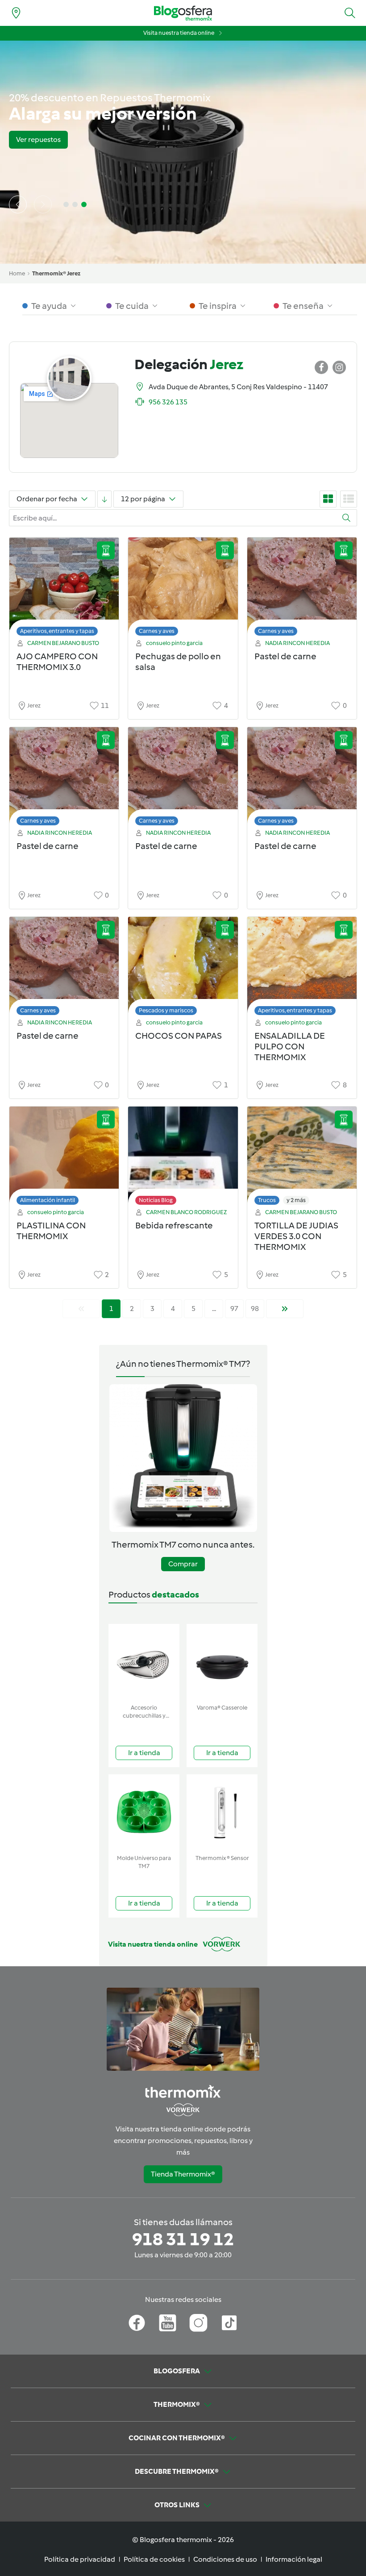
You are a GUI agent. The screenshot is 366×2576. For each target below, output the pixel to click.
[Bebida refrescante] (183, 1158)
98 (255, 1309)
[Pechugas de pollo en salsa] (183, 589)
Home (17, 273)
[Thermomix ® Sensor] (222, 1812)
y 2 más (296, 1200)
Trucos (267, 1200)
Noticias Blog (156, 1200)
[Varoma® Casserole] (222, 1662)
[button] (350, 13)
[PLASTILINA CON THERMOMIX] (64, 1158)
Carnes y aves (157, 631)
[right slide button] (43, 204)
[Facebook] (137, 2323)
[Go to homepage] (183, 13)
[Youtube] (168, 2323)
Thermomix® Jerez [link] (56, 273)
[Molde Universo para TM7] (144, 1812)
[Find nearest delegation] (16, 13)
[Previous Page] (81, 1309)
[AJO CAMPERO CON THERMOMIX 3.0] (64, 589)
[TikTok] (229, 2323)
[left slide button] (18, 204)
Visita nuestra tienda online (179, 33)
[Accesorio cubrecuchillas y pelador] (144, 1662)
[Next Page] (285, 1309)
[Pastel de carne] (302, 589)
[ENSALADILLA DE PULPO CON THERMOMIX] (302, 968)
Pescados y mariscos (166, 1010)
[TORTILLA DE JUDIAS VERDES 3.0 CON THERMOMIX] (302, 1158)
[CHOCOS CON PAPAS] (183, 968)
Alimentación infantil (48, 1200)
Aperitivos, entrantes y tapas (57, 631)
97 (234, 1309)
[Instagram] (198, 2323)
